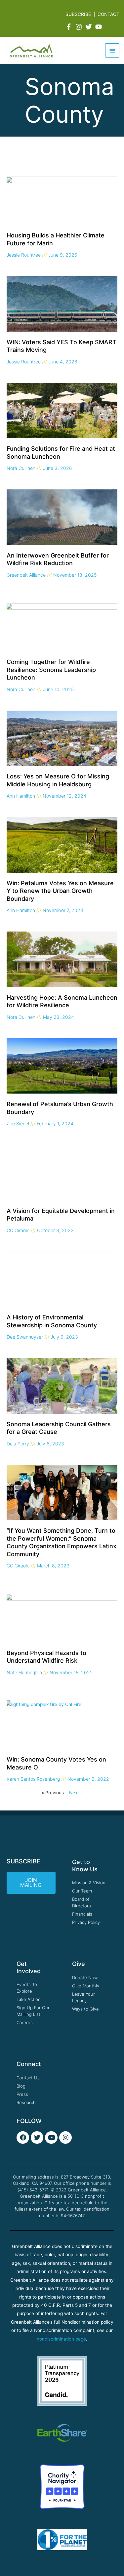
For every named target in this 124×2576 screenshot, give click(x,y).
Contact (108, 14)
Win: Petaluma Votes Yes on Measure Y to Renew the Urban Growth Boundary (60, 891)
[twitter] (90, 27)
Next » (76, 1793)
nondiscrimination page (61, 2339)
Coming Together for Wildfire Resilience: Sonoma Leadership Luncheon (51, 670)
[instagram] (80, 27)
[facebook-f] (70, 27)
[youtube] (100, 27)
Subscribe (78, 14)
